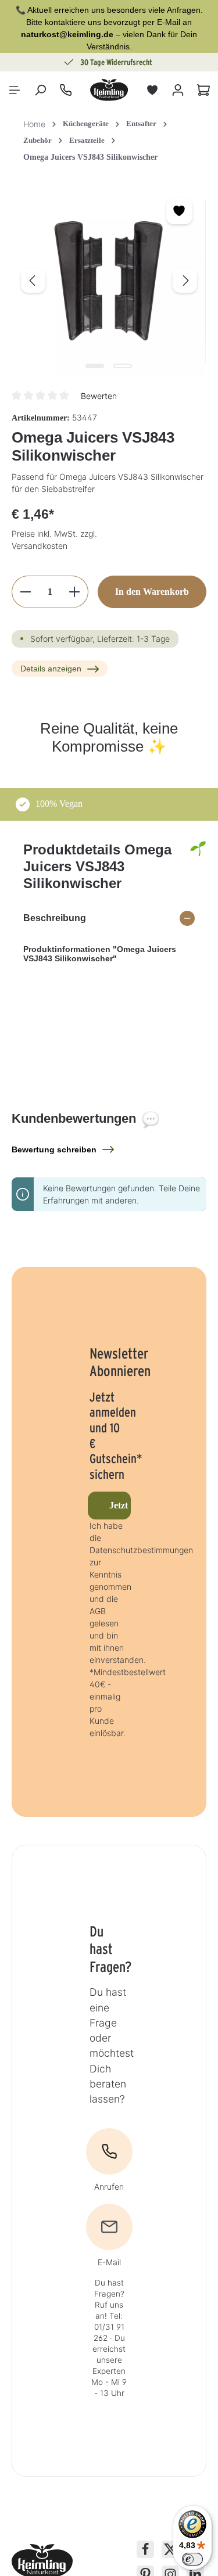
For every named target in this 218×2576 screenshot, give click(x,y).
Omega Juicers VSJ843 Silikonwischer (90, 157)
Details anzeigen (51, 669)
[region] (109, 281)
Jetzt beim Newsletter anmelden (120, 1505)
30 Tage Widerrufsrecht (73, 62)
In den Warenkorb (152, 592)
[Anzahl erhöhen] (75, 592)
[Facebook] (145, 2549)
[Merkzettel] (152, 90)
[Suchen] (40, 90)
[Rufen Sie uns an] (66, 90)
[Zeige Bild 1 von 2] (95, 366)
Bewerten (99, 396)
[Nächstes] (185, 281)
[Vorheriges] (33, 281)
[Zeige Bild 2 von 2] (123, 366)
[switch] (192, 2559)
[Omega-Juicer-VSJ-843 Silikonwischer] (109, 281)
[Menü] (15, 90)
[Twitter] (170, 2549)
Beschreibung (55, 918)
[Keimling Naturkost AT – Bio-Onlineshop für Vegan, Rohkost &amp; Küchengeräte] (109, 90)
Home (34, 124)
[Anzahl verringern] (25, 592)
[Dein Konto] (178, 90)
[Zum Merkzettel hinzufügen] (179, 211)
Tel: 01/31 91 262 (109, 2327)
